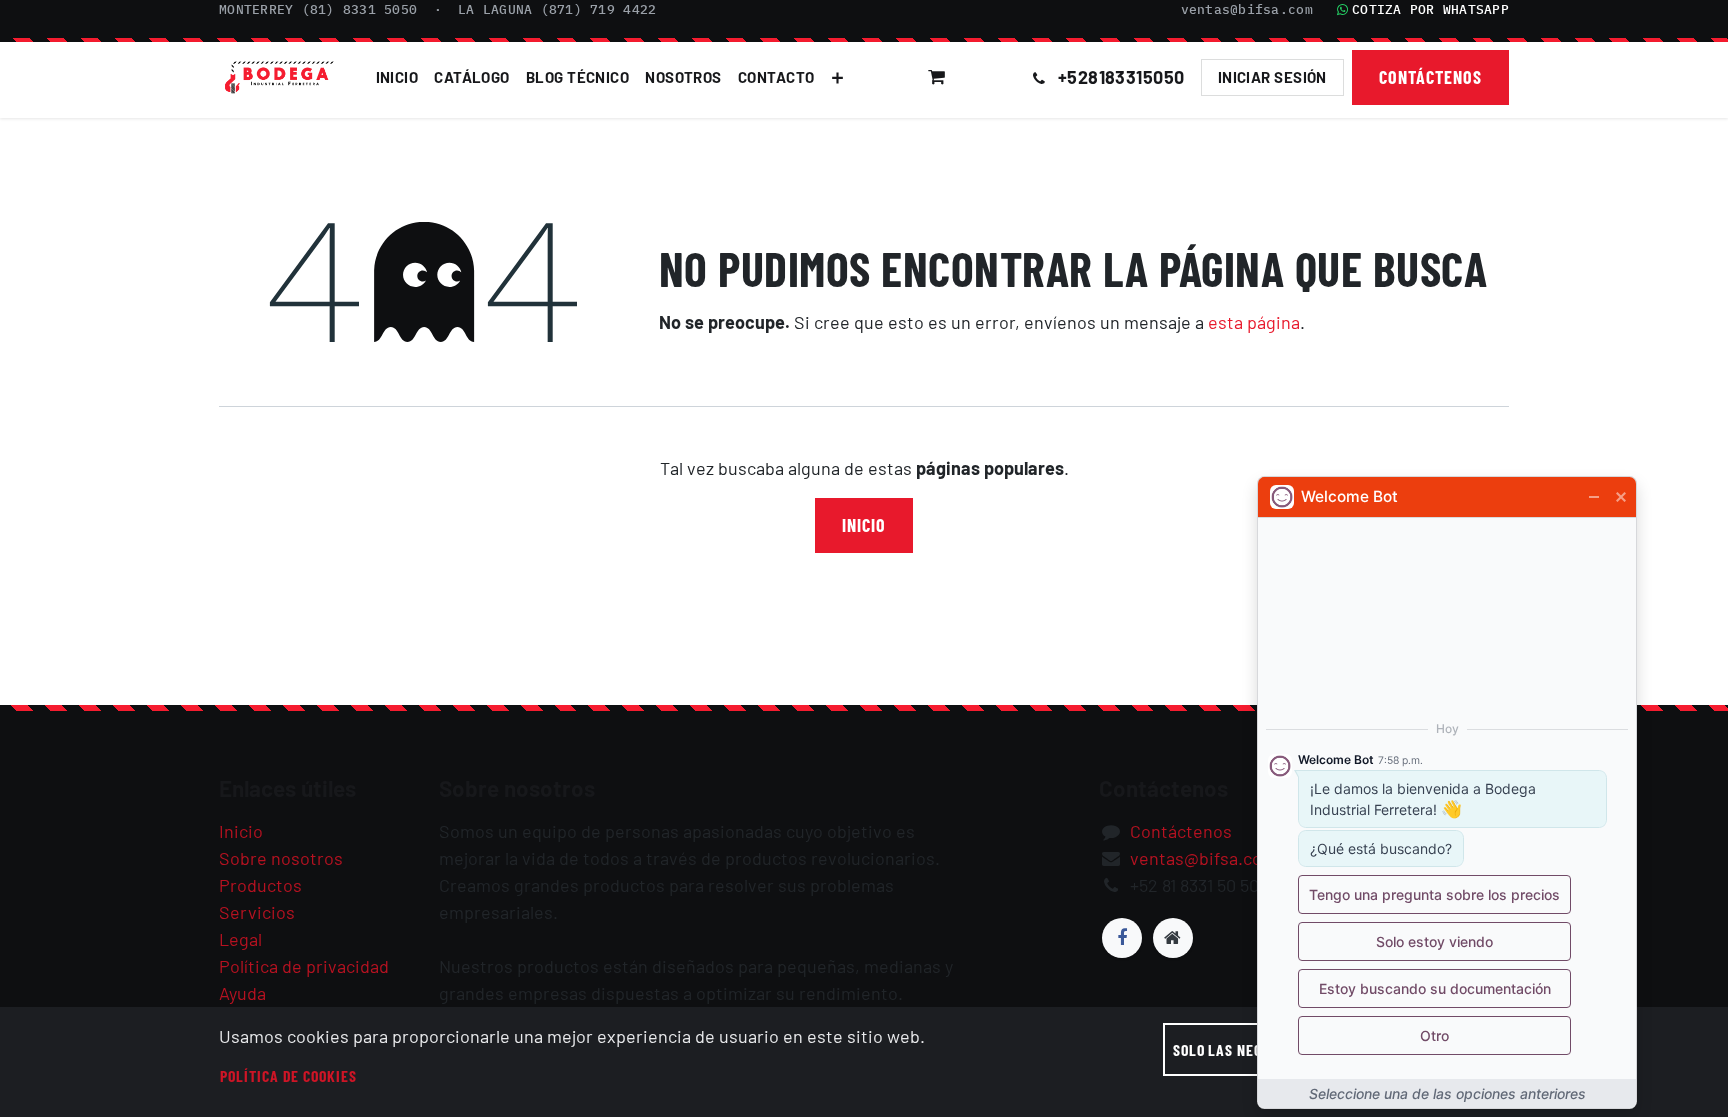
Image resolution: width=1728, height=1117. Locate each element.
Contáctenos (1431, 77)
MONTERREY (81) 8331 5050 (318, 9)
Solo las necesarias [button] (1245, 1049)
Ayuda (242, 993)
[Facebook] (1122, 938)
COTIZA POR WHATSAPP (1430, 9)
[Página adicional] (1173, 938)
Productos (260, 885)
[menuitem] (397, 77)
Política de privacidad (304, 966)
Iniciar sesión (1272, 77)
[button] (991, 77)
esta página (1254, 322)
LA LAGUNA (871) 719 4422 (557, 9)
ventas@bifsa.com (1247, 9)
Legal (240, 939)
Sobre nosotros (281, 858)
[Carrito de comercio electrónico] (937, 77)
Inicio (864, 525)
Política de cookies (288, 1075)
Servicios (257, 912)
